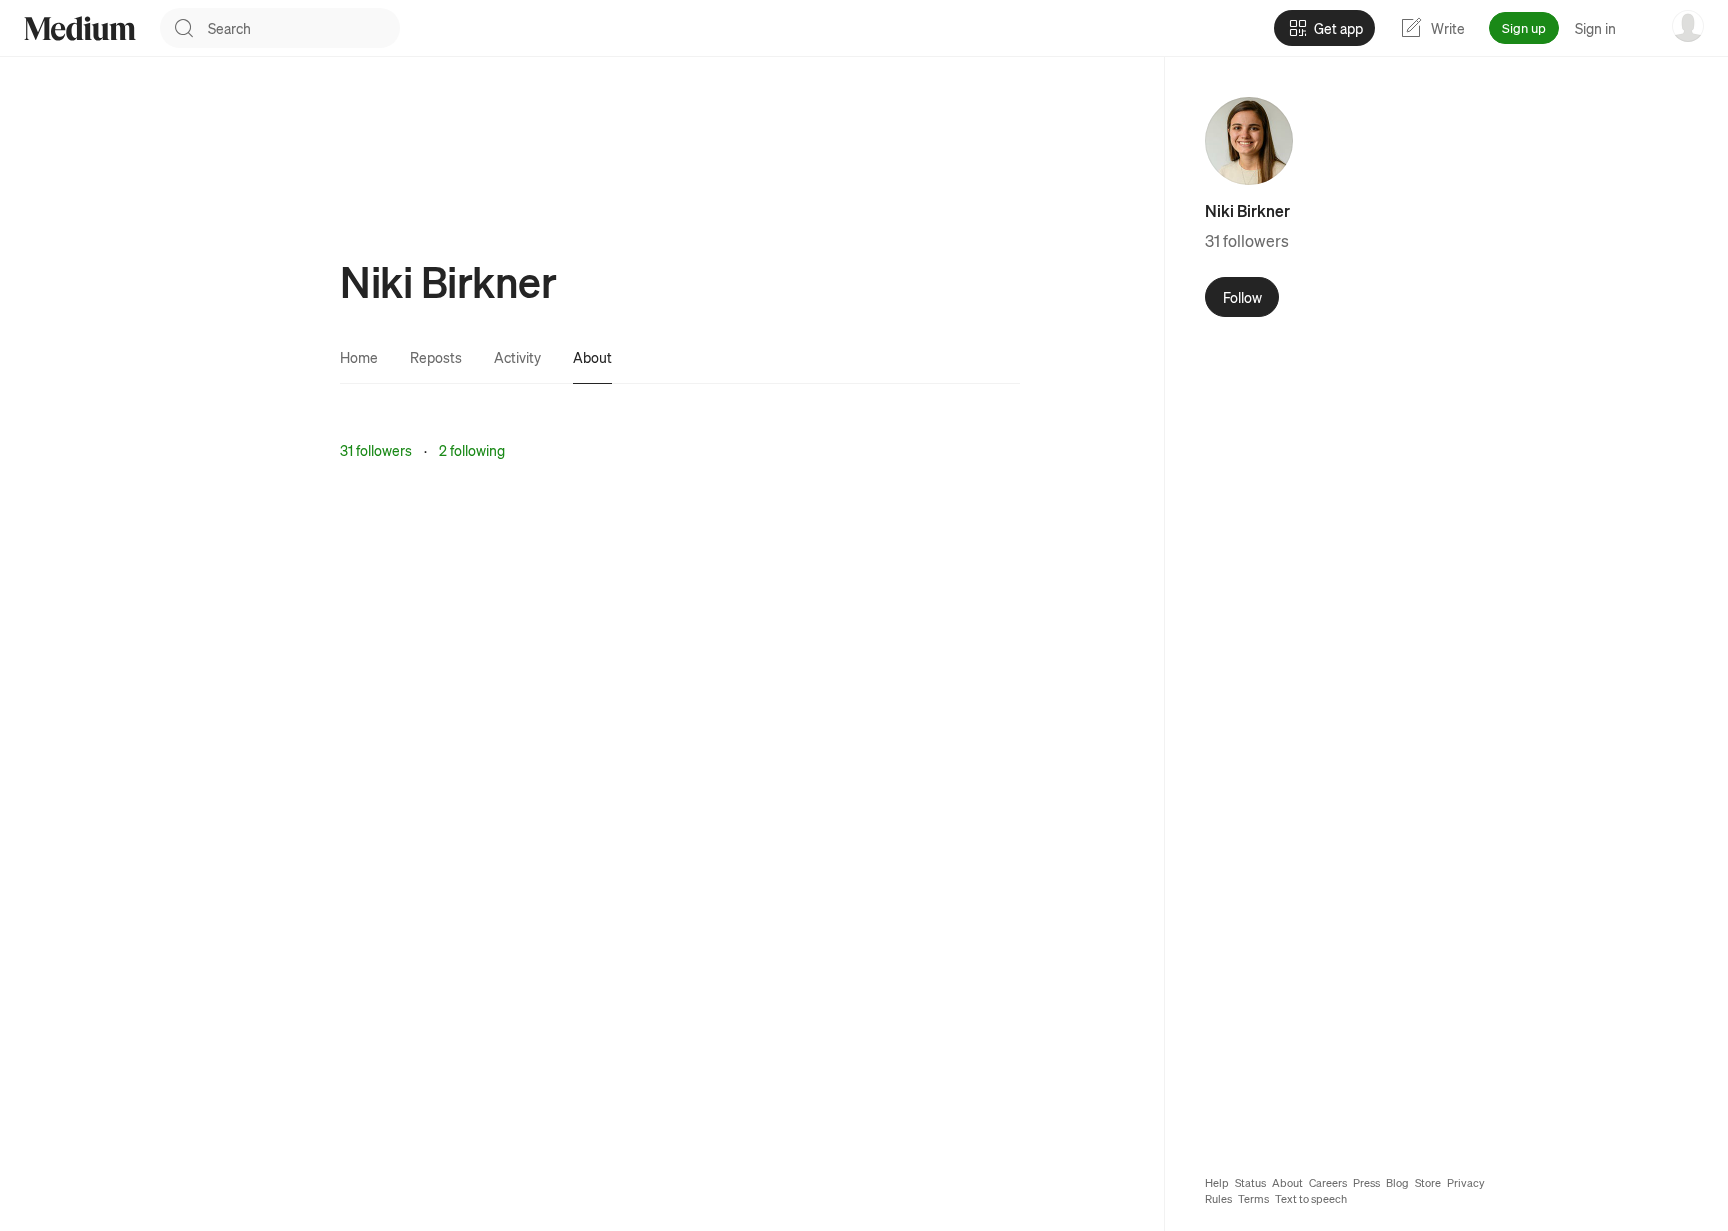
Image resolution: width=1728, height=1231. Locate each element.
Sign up (1524, 27)
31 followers (376, 450)
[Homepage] (80, 28)
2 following (472, 450)
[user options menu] (1688, 26)
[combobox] (304, 28)
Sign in (1595, 28)
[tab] (359, 357)
